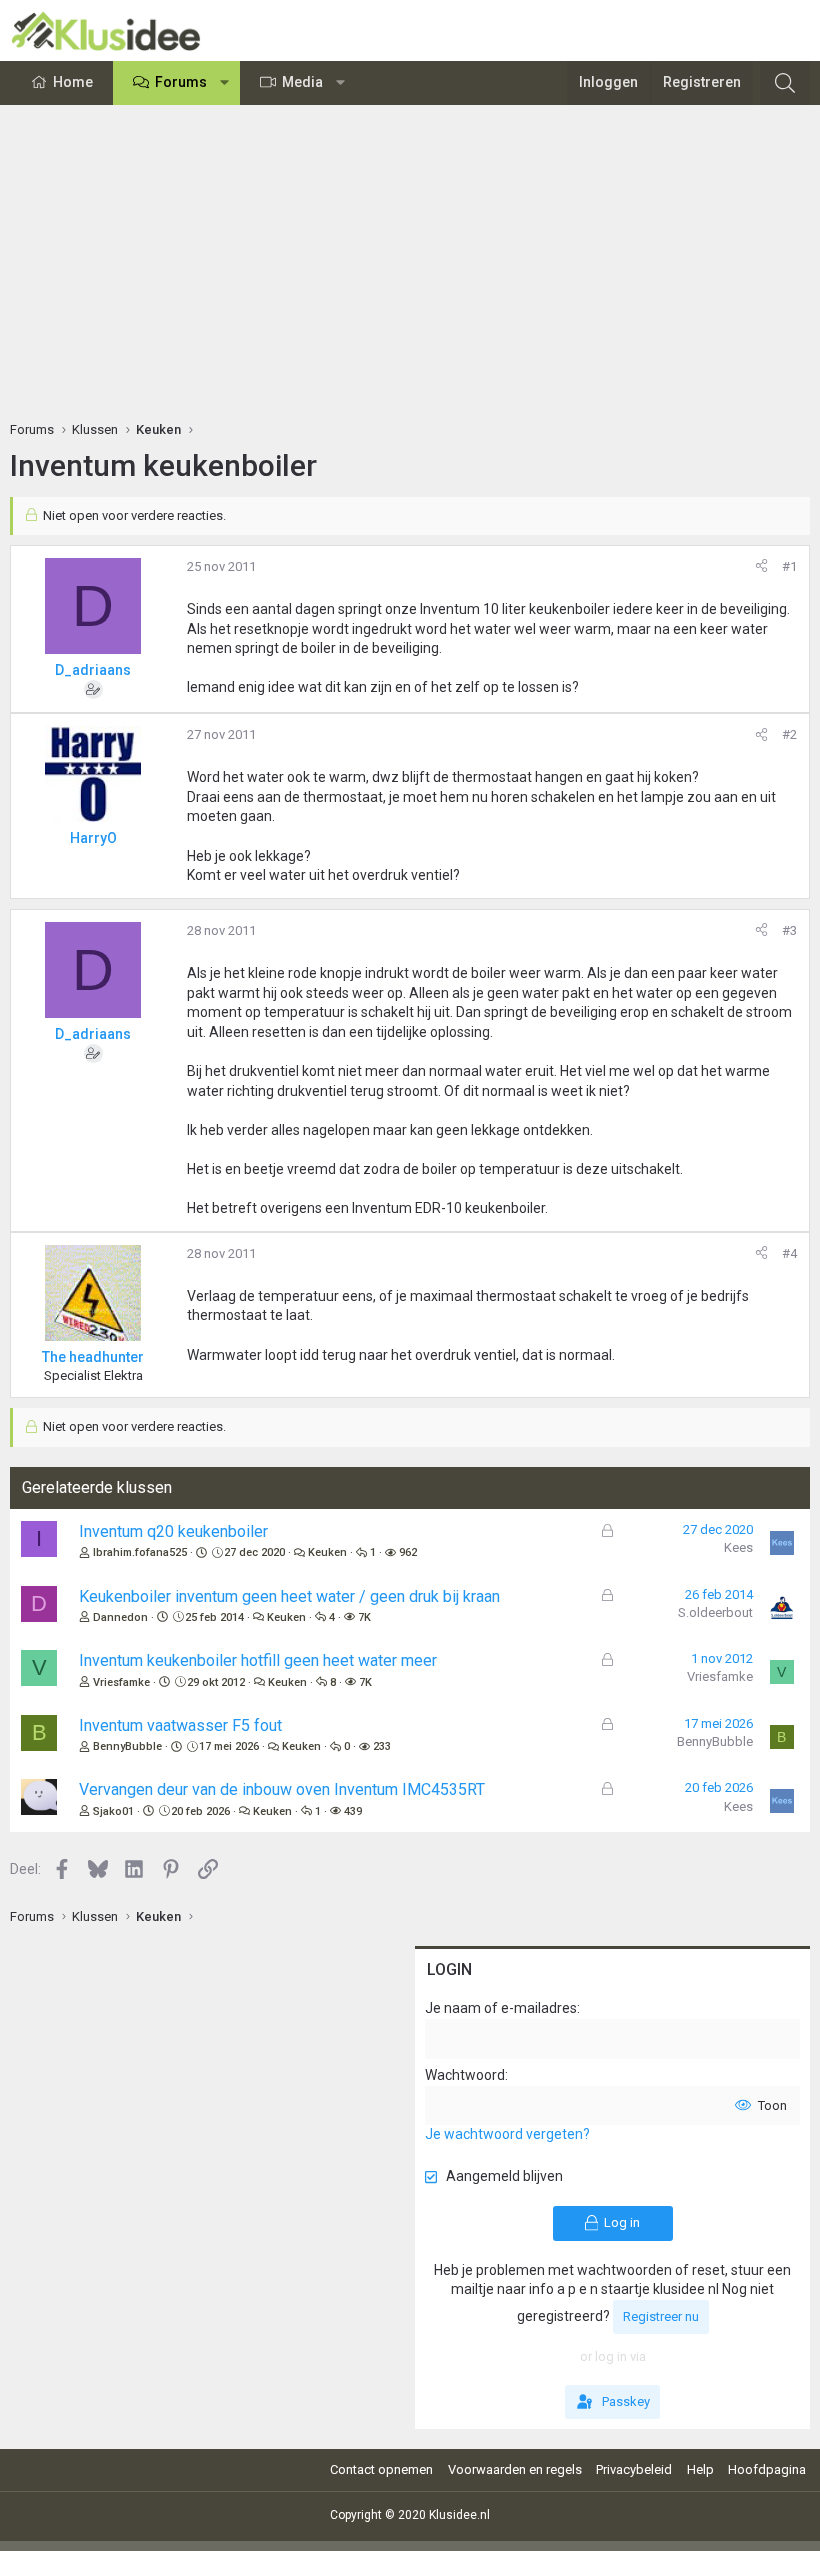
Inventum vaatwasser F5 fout (180, 1725)
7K (364, 1617)
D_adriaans (93, 670)
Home (73, 82)
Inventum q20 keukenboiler (173, 1531)
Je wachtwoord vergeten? (507, 2134)
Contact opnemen (381, 2469)
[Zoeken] (785, 83)
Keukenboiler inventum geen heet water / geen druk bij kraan (289, 1596)
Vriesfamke (121, 1682)
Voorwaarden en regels (515, 2469)
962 (408, 1552)
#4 (789, 1253)
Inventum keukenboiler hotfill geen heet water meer (258, 1660)
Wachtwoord (465, 2075)
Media (302, 82)
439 (353, 1811)
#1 (789, 566)
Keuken (327, 1552)
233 (382, 1746)
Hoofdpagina (767, 2469)
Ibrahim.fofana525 (140, 1552)
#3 (789, 930)
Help (700, 2469)
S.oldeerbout (715, 1612)
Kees (738, 1547)
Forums (181, 82)
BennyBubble (127, 1746)
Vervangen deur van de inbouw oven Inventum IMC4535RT (282, 1789)
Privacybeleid (634, 2469)
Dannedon (120, 1617)
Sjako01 (113, 1811)
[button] (225, 83)
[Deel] (761, 567)
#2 (789, 734)
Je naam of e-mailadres (501, 2008)
